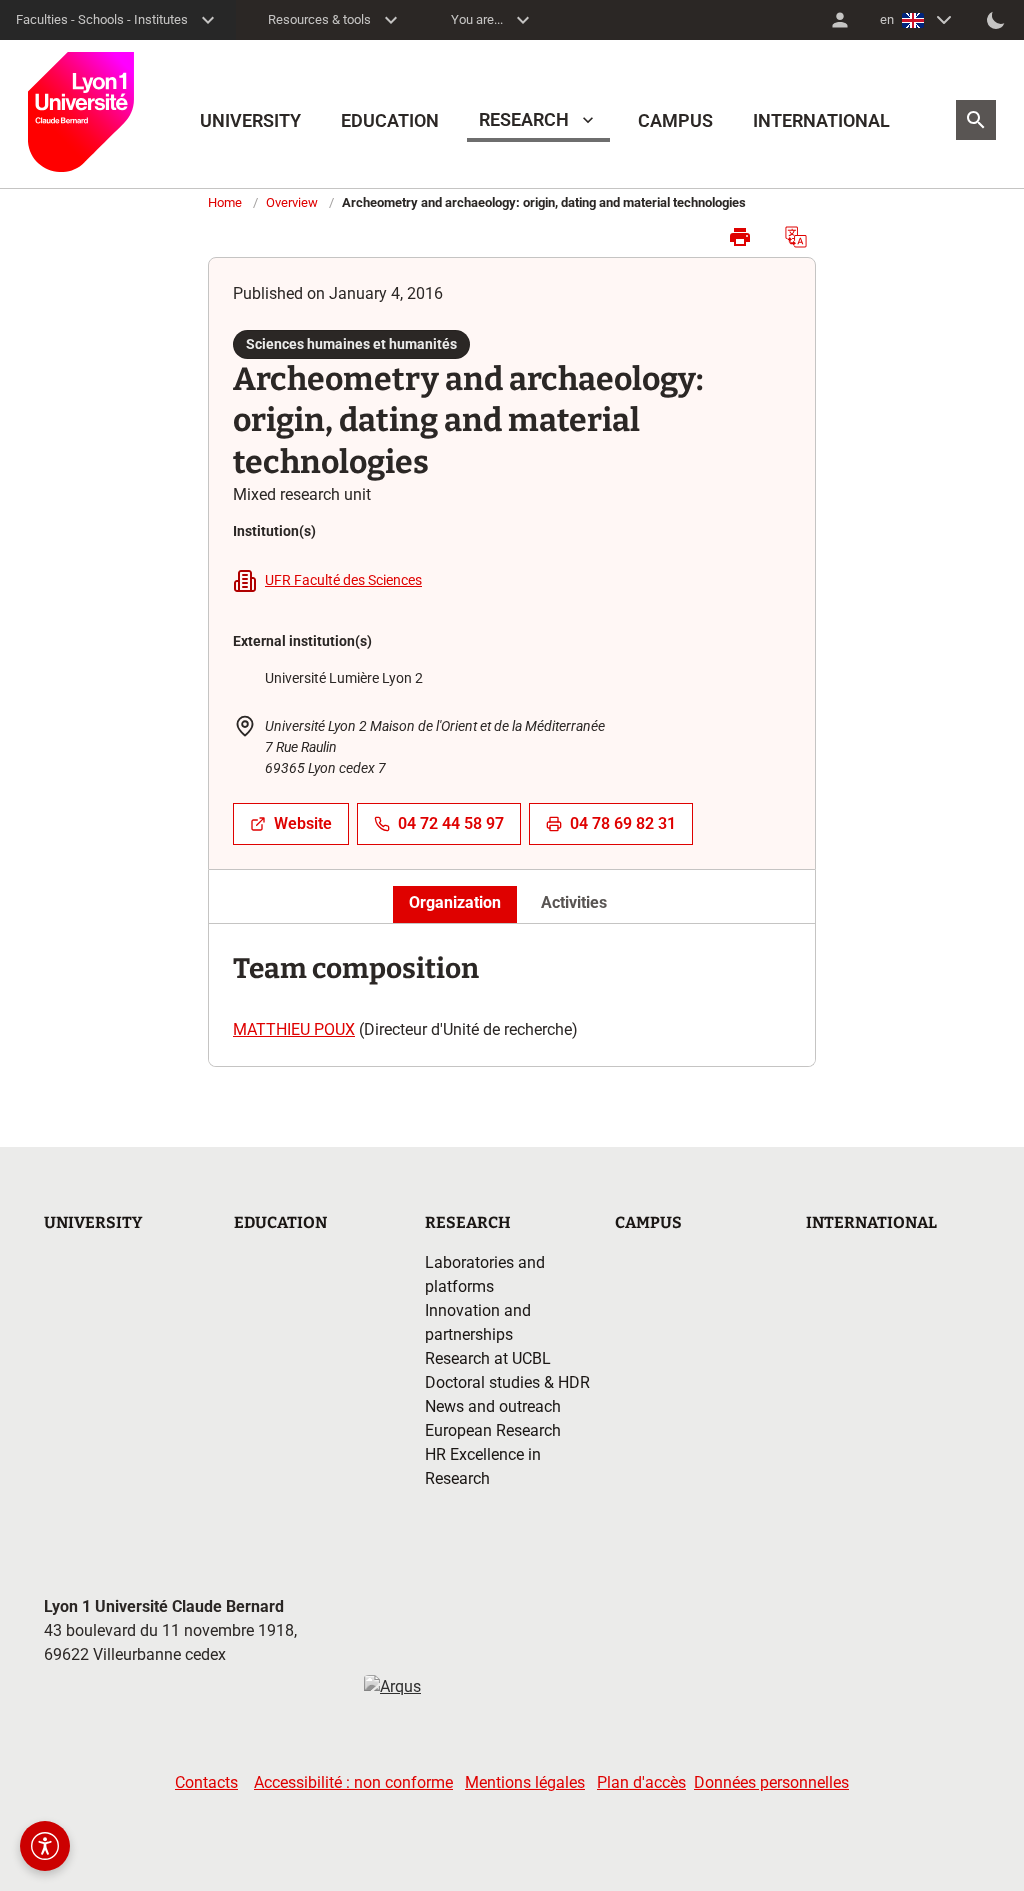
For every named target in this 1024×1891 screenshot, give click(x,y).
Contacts (206, 1782)
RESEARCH (524, 119)
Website (303, 823)
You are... (477, 19)
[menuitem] (840, 20)
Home (225, 202)
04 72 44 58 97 (451, 823)
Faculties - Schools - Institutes (102, 19)
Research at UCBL (488, 1358)
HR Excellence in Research (483, 1466)
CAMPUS (675, 120)
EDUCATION (390, 120)
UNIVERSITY (250, 120)
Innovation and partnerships (478, 1322)
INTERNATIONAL (821, 120)
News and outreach (493, 1406)
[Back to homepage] (81, 112)
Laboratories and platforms (485, 1274)
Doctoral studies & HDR (507, 1382)
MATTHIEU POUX (294, 1029)
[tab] (455, 904)
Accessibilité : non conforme (353, 1782)
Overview (292, 202)
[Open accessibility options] (45, 1846)
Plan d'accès (641, 1782)
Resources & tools (319, 19)
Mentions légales (525, 1782)
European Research (493, 1430)
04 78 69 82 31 (623, 823)
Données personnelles (771, 1782)
